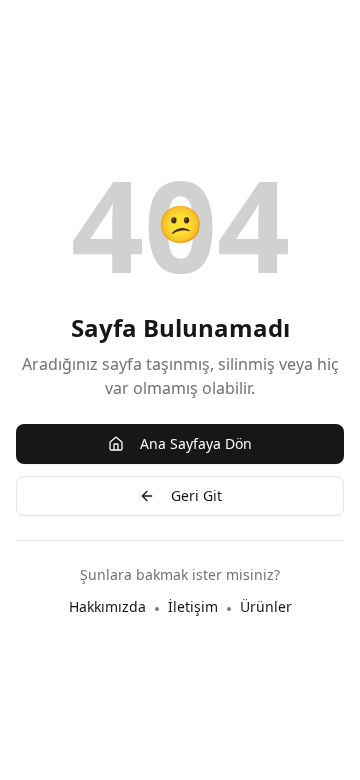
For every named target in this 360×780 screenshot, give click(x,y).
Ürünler (266, 606)
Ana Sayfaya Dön (196, 443)
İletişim (193, 606)
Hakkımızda (107, 606)
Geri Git (196, 495)
